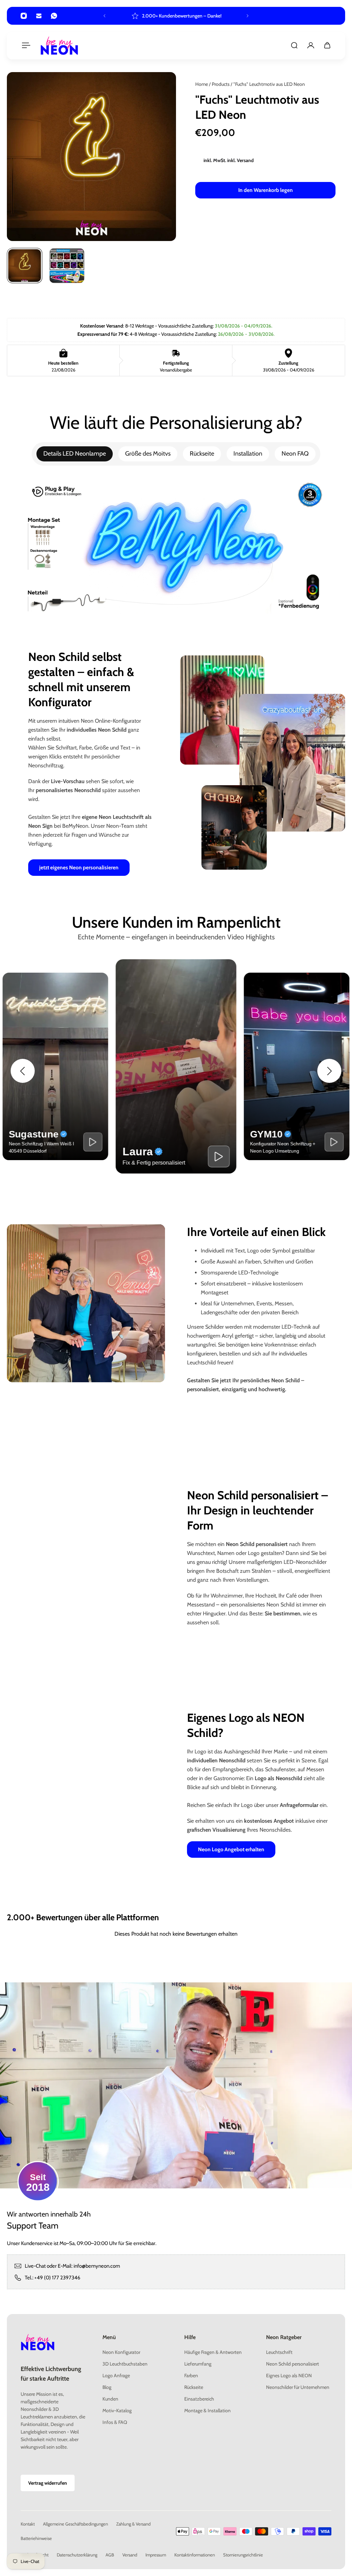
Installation (248, 454)
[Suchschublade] (294, 45)
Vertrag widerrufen (48, 2483)
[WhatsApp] (54, 16)
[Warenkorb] (327, 45)
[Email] (39, 16)
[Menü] (25, 45)
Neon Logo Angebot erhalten (231, 1849)
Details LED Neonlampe (75, 454)
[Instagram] (24, 16)
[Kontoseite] (311, 45)
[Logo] (59, 45)
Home (202, 84)
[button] (23, 1071)
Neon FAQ (295, 454)
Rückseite (202, 454)
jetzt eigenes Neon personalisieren (79, 867)
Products (221, 84)
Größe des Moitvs (148, 454)
